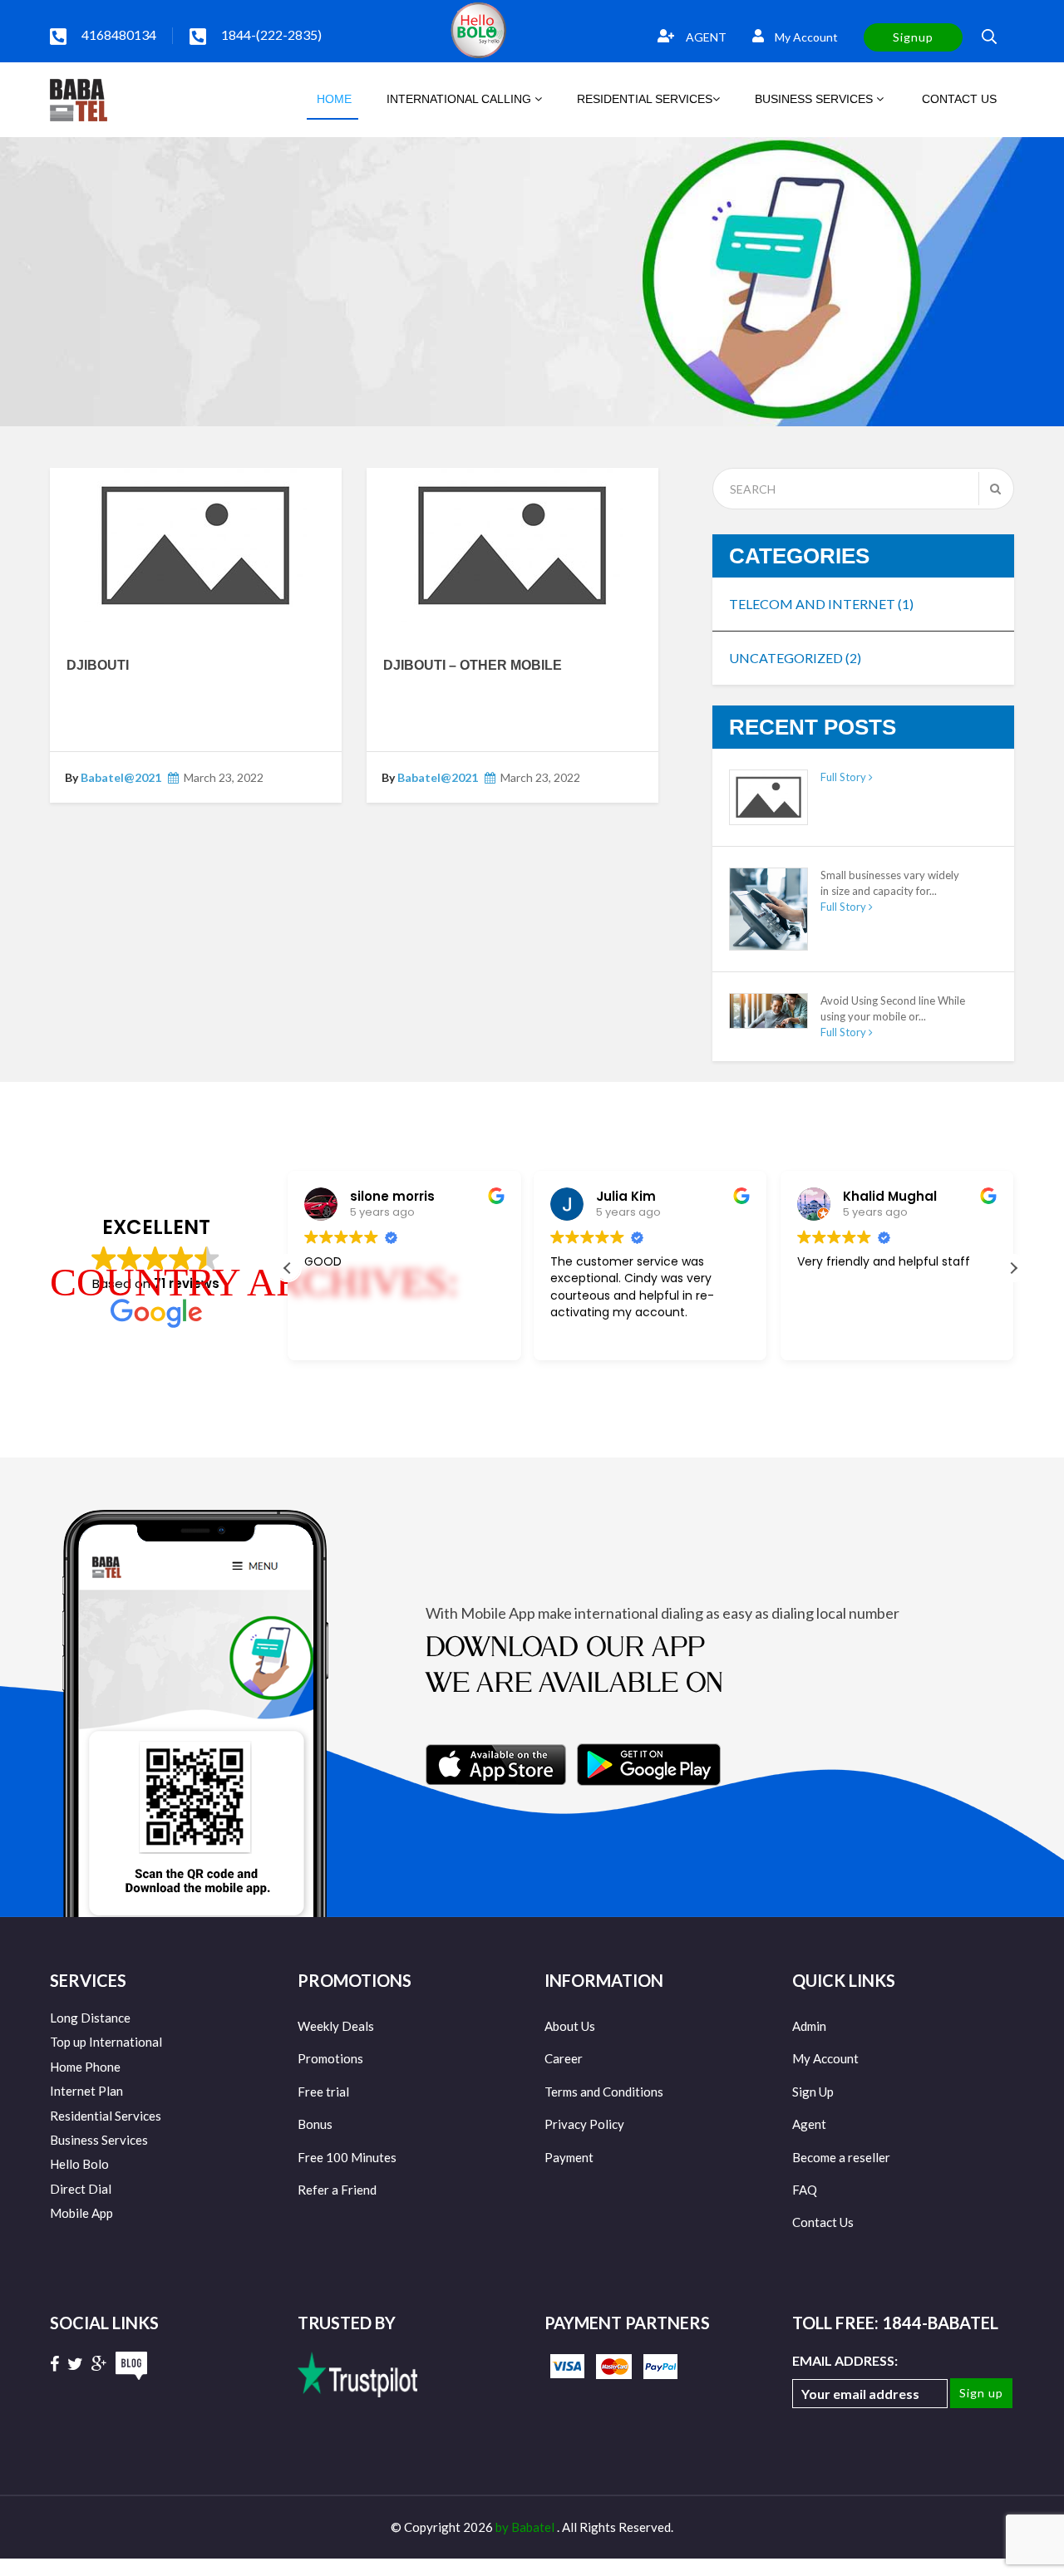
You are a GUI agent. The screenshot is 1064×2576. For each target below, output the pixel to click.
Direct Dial (81, 2189)
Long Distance (90, 2018)
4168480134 (119, 34)
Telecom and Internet (821, 604)
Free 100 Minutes (347, 2157)
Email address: (845, 2360)
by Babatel (526, 2527)
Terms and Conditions (604, 2092)
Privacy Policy (584, 2124)
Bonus (315, 2124)
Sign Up (813, 2092)
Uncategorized (795, 658)
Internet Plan (86, 2091)
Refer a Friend (337, 2190)
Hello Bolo (79, 2164)
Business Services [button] (815, 99)
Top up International (106, 2042)
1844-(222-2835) (271, 34)
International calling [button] (461, 99)
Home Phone (85, 2067)
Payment (569, 2157)
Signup (913, 37)
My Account (805, 37)
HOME (332, 99)
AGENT (705, 37)
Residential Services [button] (645, 99)
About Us (570, 2026)
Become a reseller (841, 2157)
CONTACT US (958, 99)
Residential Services (106, 2116)
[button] (1013, 1268)
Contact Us (823, 2222)
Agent (809, 2124)
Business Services (99, 2140)
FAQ (805, 2190)
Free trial (323, 2092)
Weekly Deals (336, 2026)
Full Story (845, 777)
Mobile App (81, 2213)
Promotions (330, 2058)
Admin (809, 2026)
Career (564, 2058)
